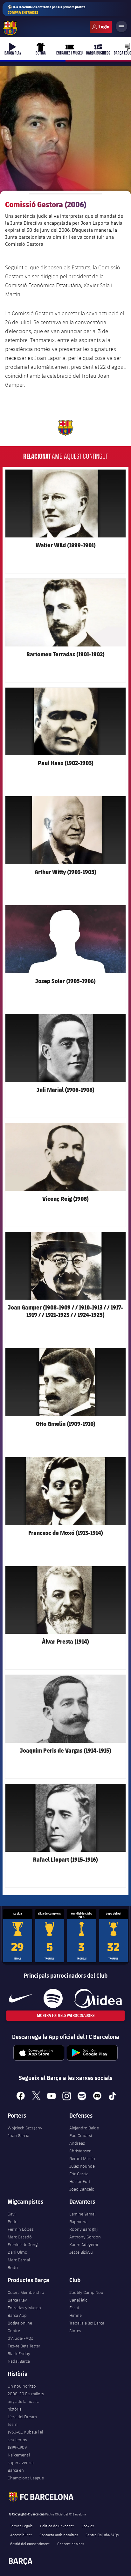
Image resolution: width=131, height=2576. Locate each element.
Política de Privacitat (57, 2526)
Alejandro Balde (84, 2128)
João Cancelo (82, 2189)
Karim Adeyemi (84, 2244)
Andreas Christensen (80, 2147)
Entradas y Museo (24, 2308)
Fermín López (21, 2229)
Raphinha (78, 2222)
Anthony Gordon (85, 2237)
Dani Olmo (17, 2252)
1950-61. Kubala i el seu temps (25, 2436)
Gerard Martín (82, 2158)
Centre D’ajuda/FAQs (102, 2535)
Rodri (13, 2267)
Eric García (79, 2174)
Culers (101, 27)
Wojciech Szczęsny (25, 2128)
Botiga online (20, 2323)
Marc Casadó (20, 2237)
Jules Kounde (82, 2166)
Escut (74, 2308)
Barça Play (17, 2300)
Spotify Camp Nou (86, 2292)
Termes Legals (21, 2526)
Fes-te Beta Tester (24, 2346)
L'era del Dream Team (22, 2420)
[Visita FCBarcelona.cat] (10, 28)
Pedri (13, 2222)
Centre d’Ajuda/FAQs (20, 2334)
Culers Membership (26, 2292)
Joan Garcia (18, 2135)
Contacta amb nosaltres (59, 2535)
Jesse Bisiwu (81, 2252)
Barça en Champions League (26, 2474)
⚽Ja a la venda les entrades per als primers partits (46, 10)
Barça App (17, 2315)
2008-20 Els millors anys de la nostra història (26, 2401)
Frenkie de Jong (23, 2244)
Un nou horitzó (22, 2386)
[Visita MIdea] (98, 1998)
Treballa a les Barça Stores (87, 2327)
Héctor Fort (80, 2181)
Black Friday (19, 2353)
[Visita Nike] (21, 1998)
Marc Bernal (19, 2260)
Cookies (88, 2526)
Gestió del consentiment (30, 2543)
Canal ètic (78, 2300)
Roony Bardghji (84, 2229)
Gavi (12, 2214)
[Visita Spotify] (53, 1998)
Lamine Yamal (82, 2214)
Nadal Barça (19, 2361)
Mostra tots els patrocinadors (66, 2015)
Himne (76, 2315)
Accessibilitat (21, 2535)
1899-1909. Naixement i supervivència (21, 2455)
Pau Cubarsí (81, 2135)
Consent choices (71, 2543)
